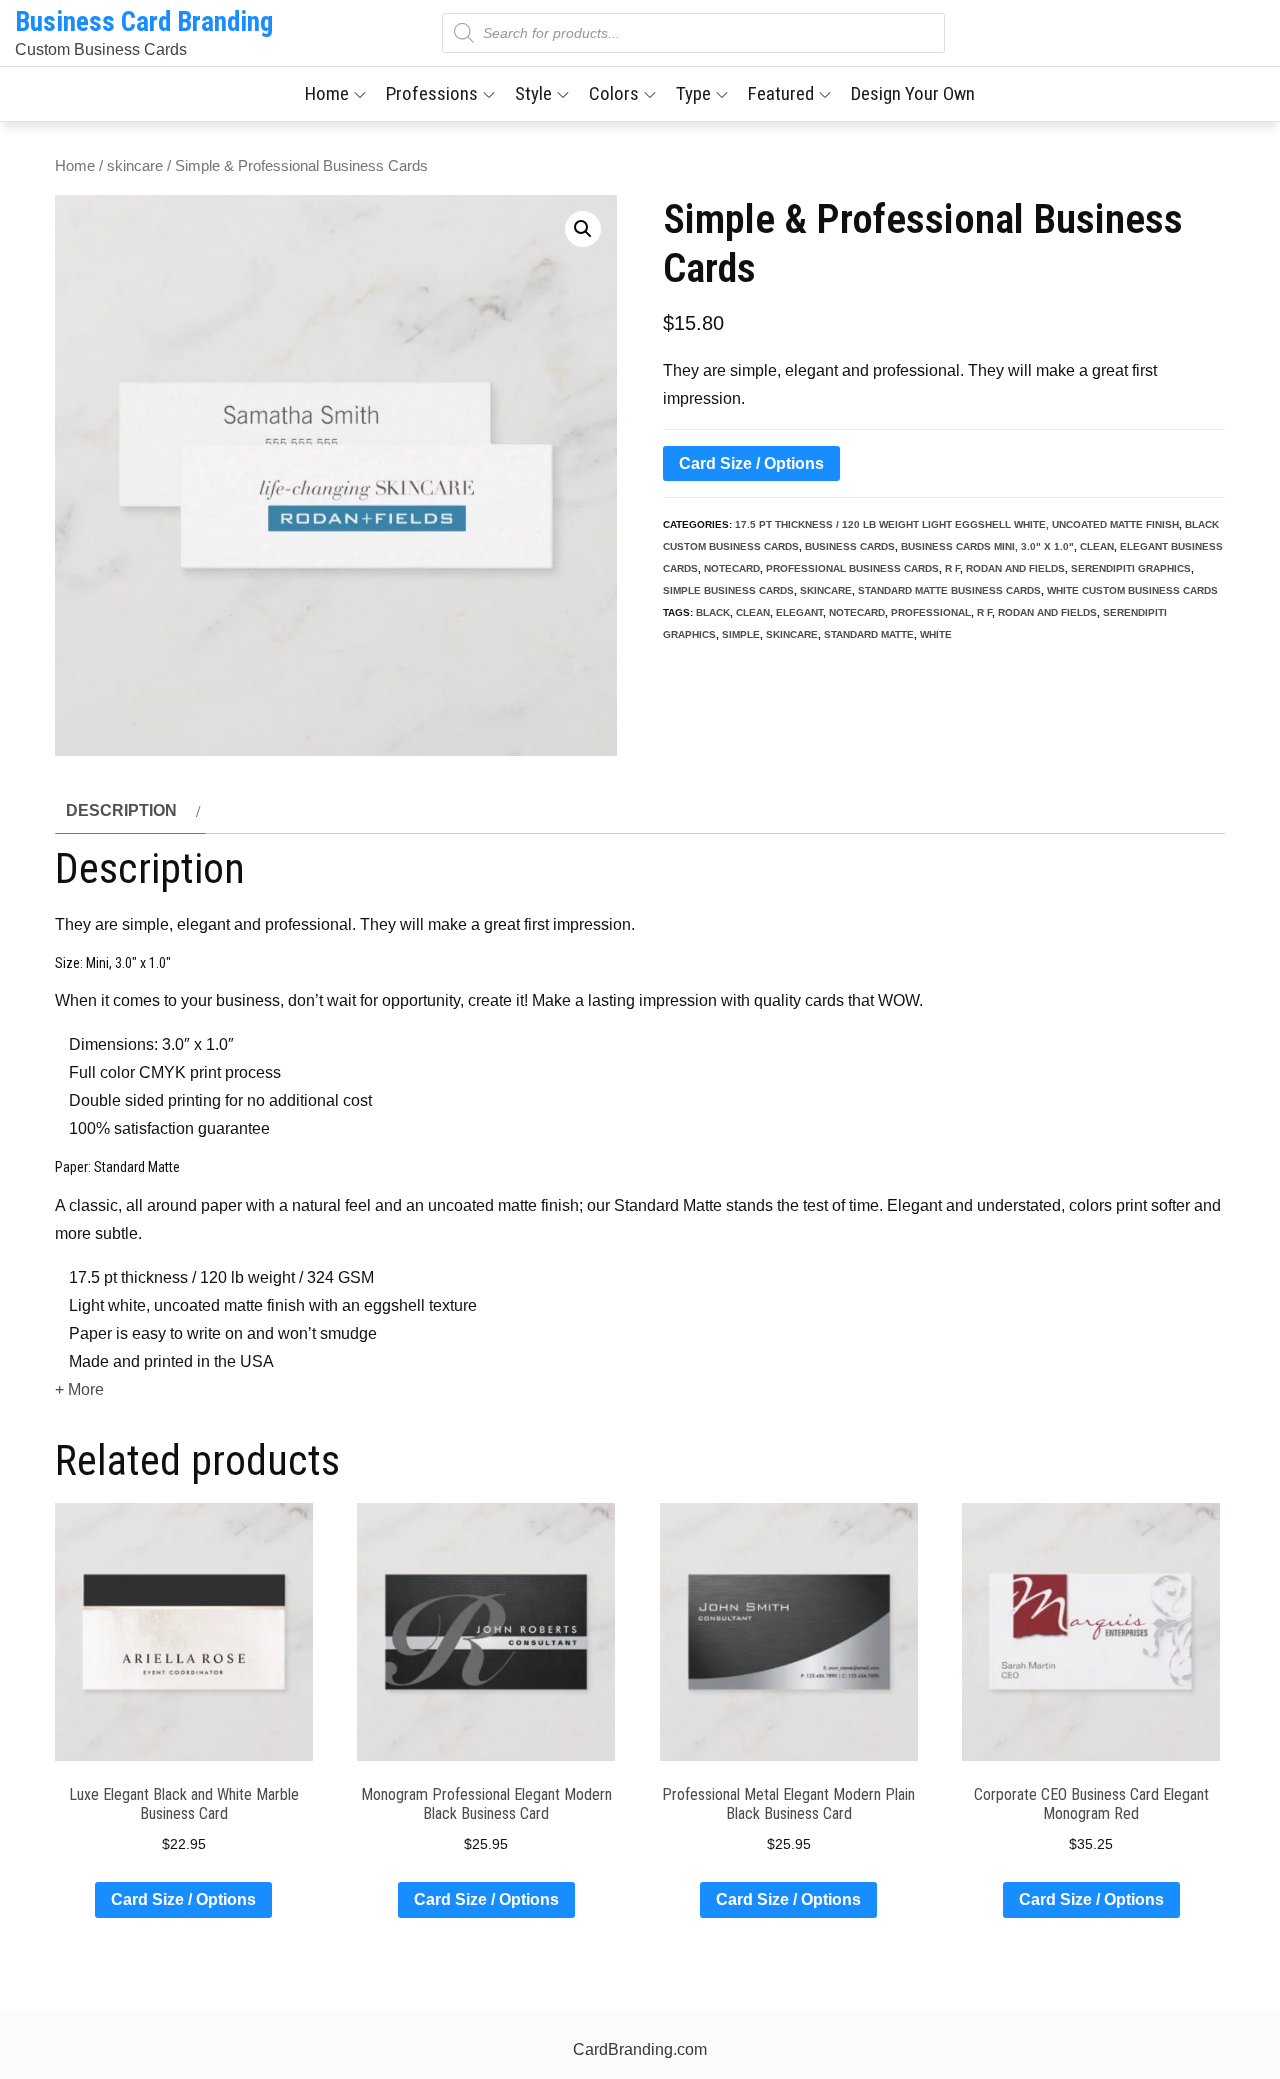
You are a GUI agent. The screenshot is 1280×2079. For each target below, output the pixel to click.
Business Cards (850, 546)
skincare (135, 166)
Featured (781, 93)
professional (931, 612)
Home (327, 93)
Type (693, 93)
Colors (614, 93)
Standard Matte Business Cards (949, 590)
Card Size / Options (751, 463)
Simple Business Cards (728, 590)
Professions (432, 93)
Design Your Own (913, 93)
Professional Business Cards (852, 568)
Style (533, 93)
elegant (799, 612)
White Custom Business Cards (1132, 590)
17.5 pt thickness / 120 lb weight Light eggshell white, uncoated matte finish (957, 524)
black (713, 612)
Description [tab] (121, 810)
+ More (79, 1389)
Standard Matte (869, 634)
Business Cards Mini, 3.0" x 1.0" (987, 546)
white (936, 634)
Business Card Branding (144, 22)
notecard (732, 568)
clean (1097, 546)
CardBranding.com (640, 2049)
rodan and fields (1015, 568)
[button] (583, 229)
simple (741, 634)
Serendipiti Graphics (1131, 568)
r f (952, 568)
